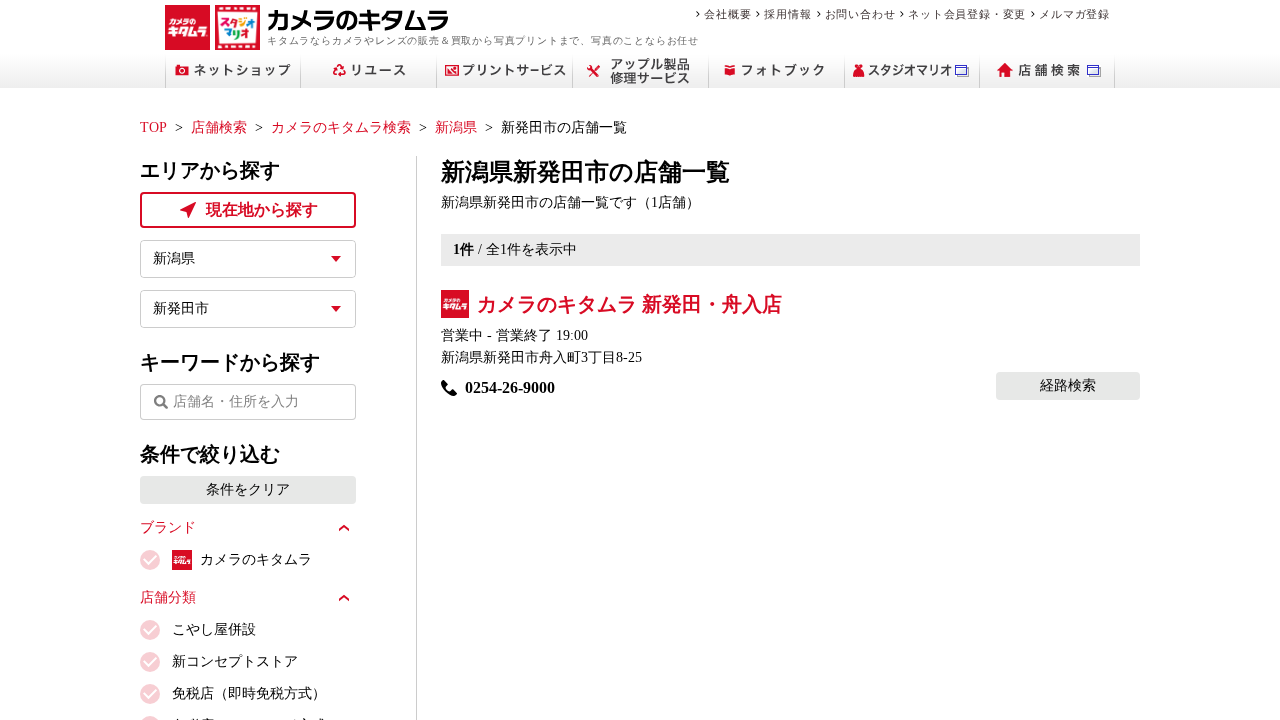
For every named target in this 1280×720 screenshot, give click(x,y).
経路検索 (1068, 385)
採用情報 (787, 14)
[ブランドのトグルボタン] (344, 528)
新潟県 (456, 127)
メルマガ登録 (1074, 14)
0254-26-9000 (510, 387)
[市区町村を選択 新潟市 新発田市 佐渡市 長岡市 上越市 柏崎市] (248, 309)
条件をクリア (248, 489)
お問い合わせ (860, 14)
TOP (153, 127)
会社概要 (727, 14)
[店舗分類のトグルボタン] (344, 598)
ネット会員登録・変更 (967, 14)
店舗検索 (219, 127)
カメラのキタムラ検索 (341, 127)
